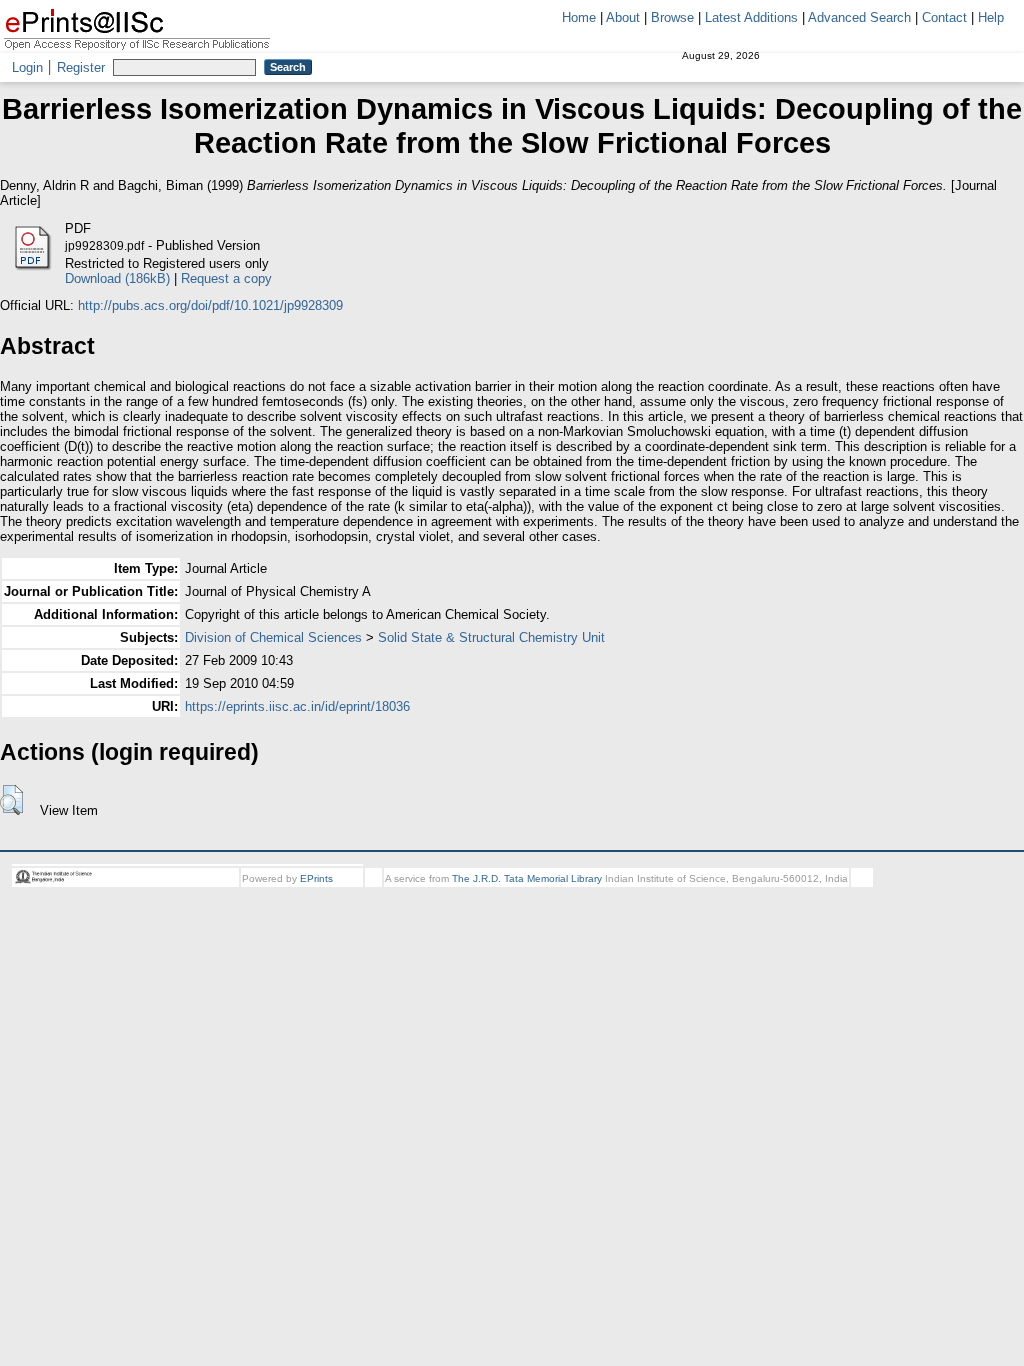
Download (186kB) (117, 278)
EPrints (316, 878)
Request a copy (226, 278)
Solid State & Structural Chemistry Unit (491, 637)
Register (81, 67)
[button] (11, 800)
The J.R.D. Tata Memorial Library (527, 878)
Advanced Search (859, 17)
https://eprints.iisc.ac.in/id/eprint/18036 (297, 706)
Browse (672, 17)
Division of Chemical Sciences (273, 637)
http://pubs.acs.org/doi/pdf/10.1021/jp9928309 (210, 305)
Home (579, 17)
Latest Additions (751, 17)
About (623, 17)
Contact (944, 17)
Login (27, 67)
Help (991, 17)
